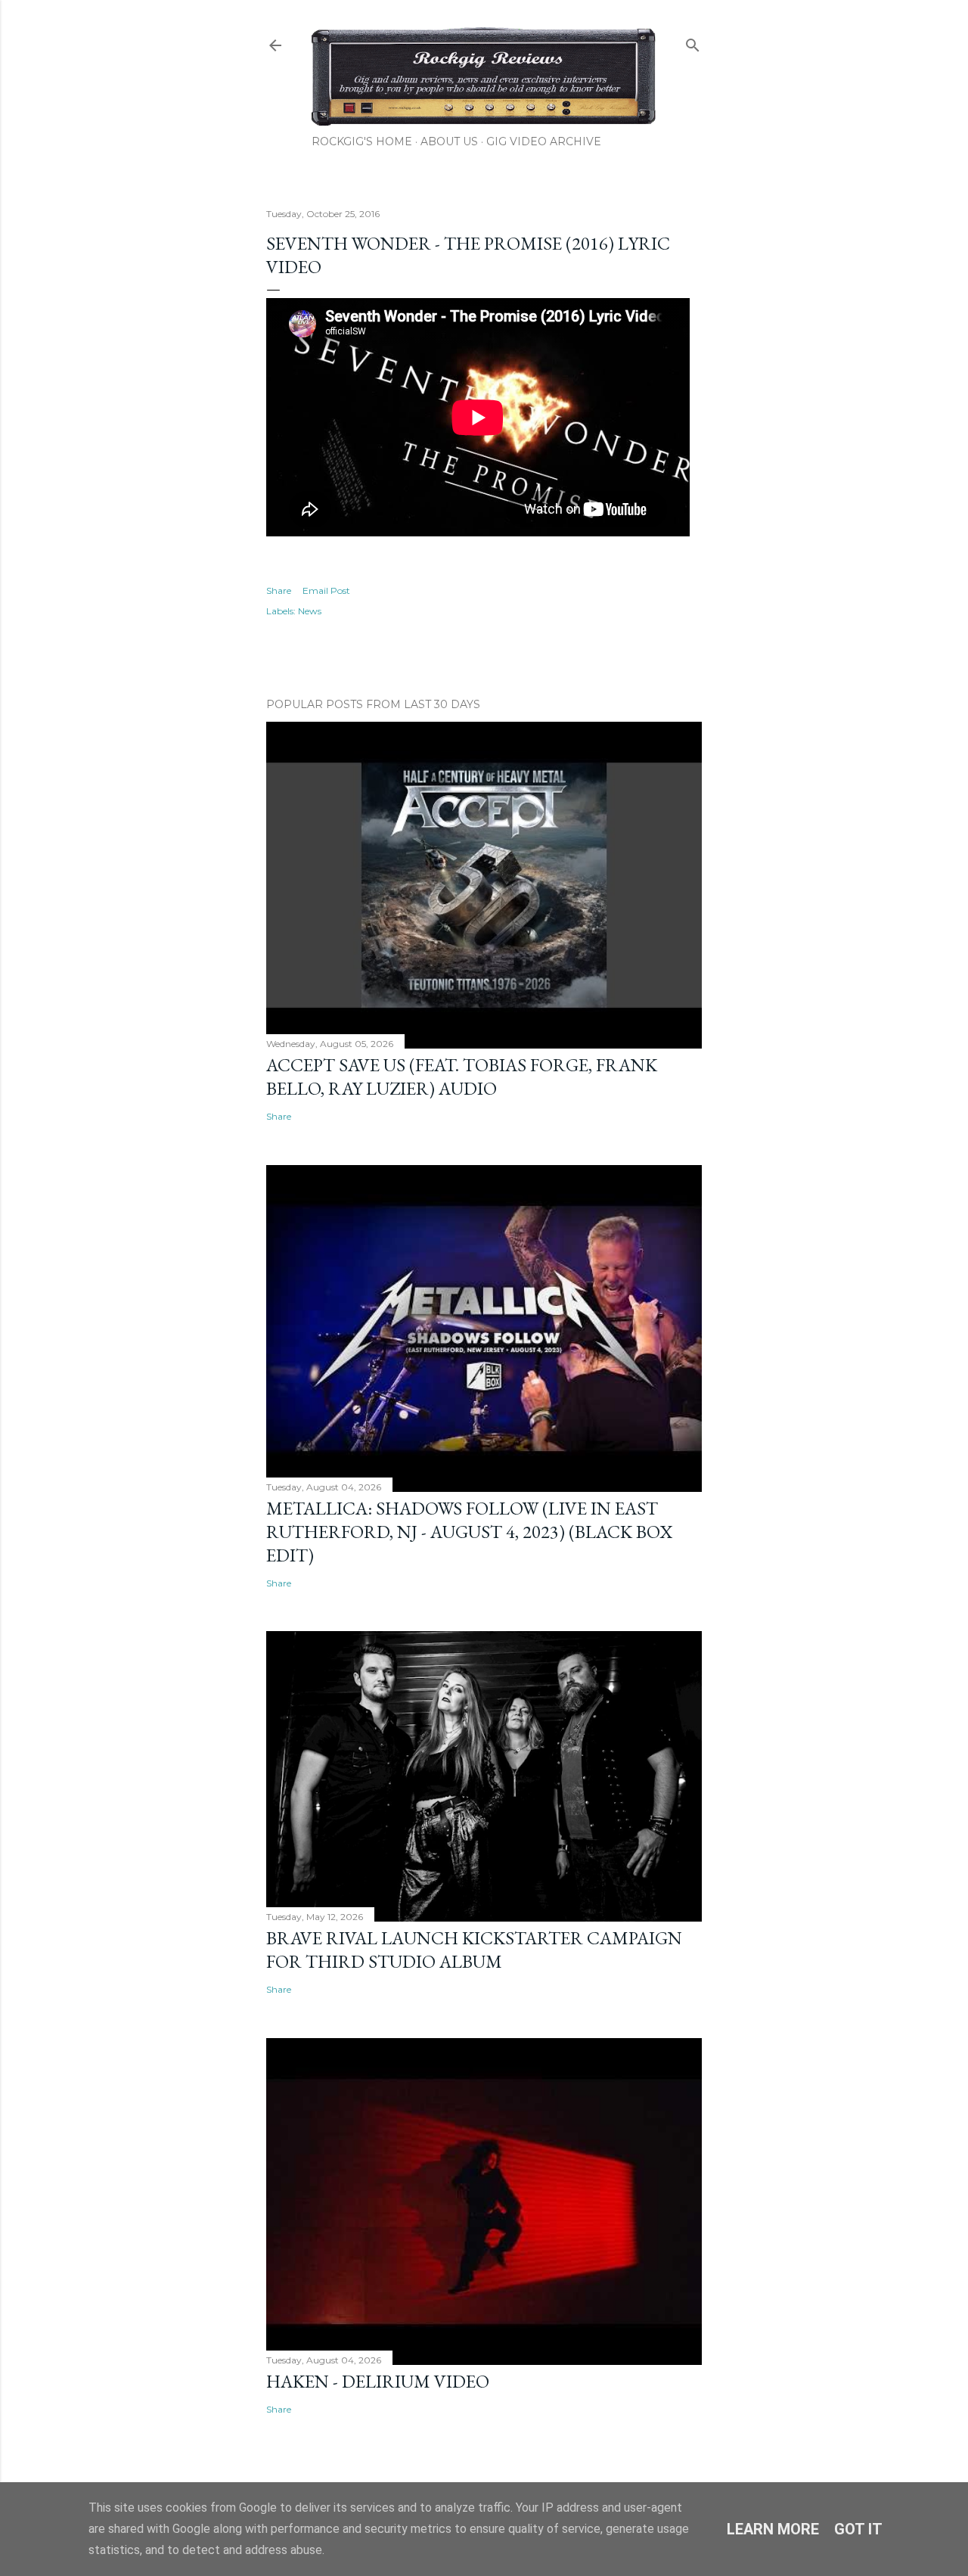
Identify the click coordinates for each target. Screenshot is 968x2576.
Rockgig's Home (362, 141)
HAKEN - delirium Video (378, 2381)
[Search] (693, 42)
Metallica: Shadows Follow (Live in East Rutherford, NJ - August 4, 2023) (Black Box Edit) (469, 1532)
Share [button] (279, 590)
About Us (449, 141)
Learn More (773, 2529)
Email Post (326, 590)
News (310, 611)
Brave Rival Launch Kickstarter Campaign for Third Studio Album (474, 1950)
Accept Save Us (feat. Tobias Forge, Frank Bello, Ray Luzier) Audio (462, 1077)
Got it (858, 2529)
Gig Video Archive (544, 141)
